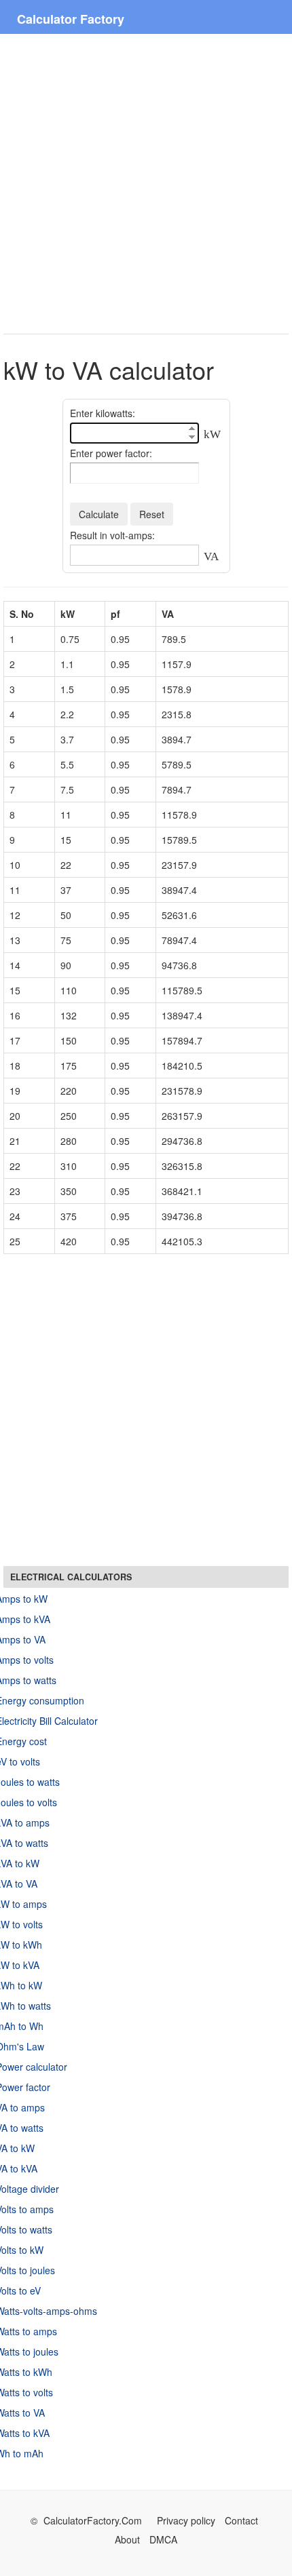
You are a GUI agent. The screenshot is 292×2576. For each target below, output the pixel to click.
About (127, 2539)
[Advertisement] (146, 184)
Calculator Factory (71, 19)
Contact (241, 2520)
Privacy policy (186, 2520)
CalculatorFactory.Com (94, 2520)
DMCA (163, 2539)
